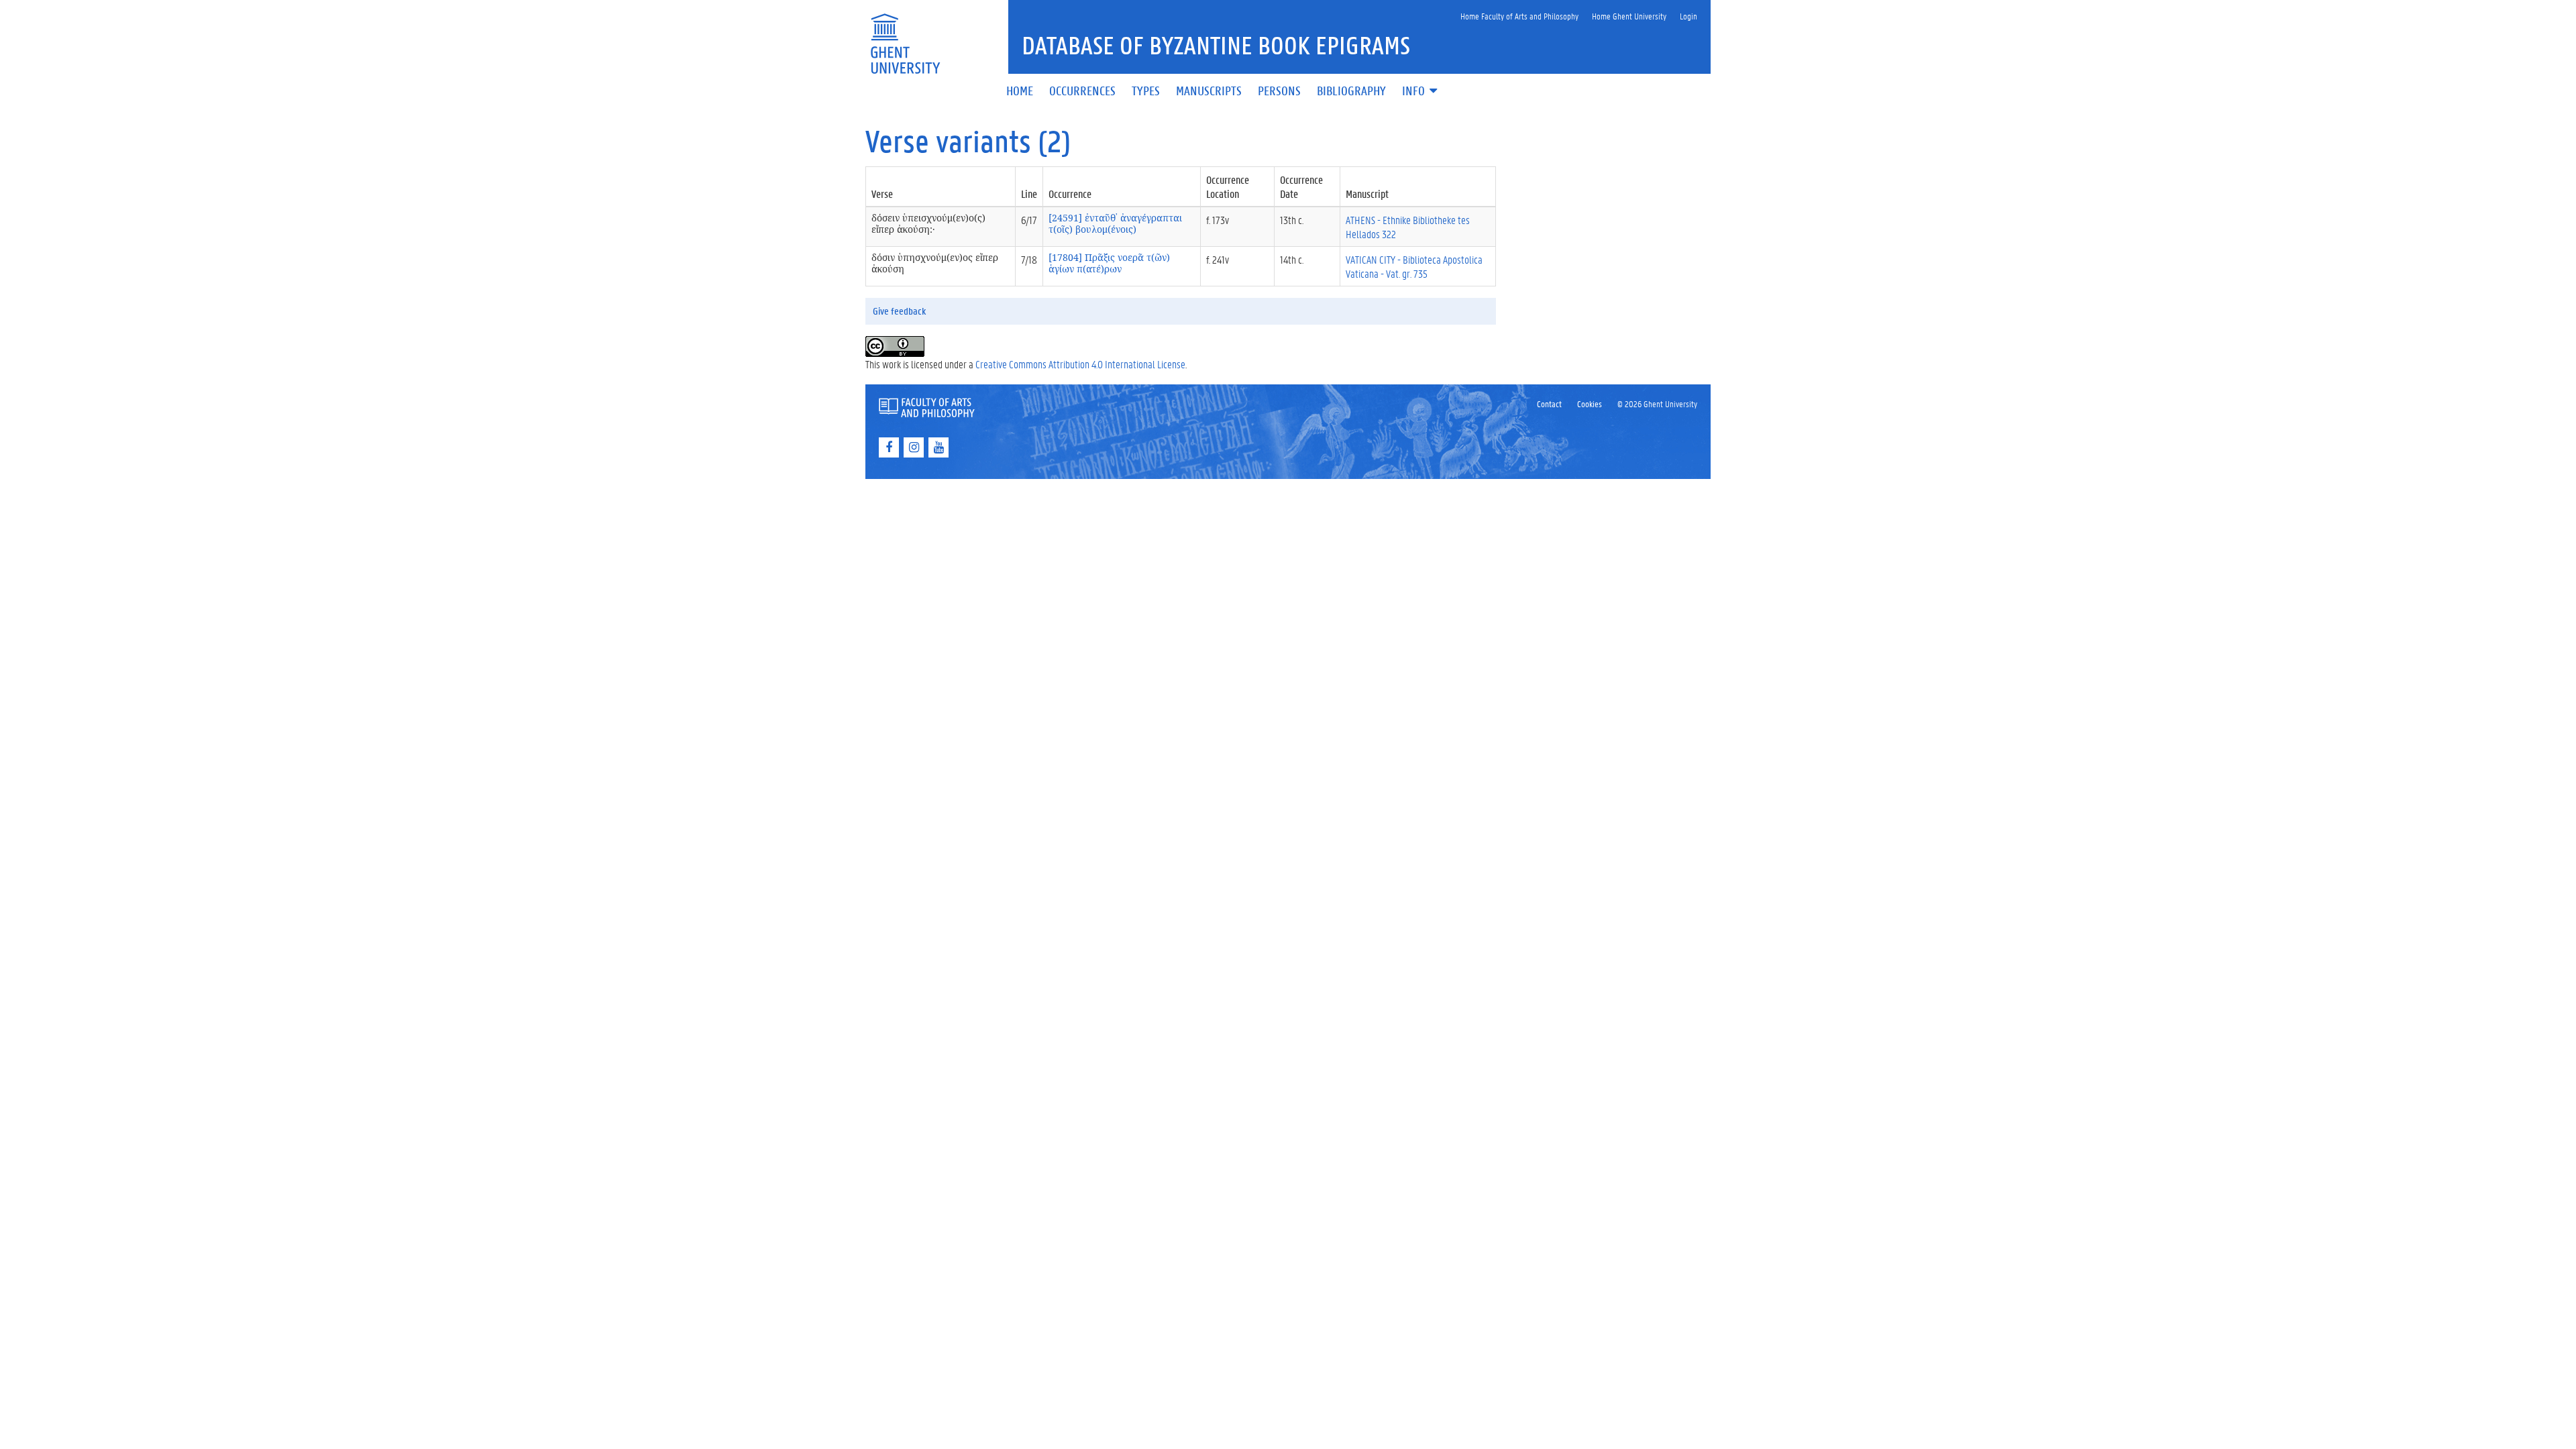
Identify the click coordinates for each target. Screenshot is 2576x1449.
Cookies (1590, 404)
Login (1688, 16)
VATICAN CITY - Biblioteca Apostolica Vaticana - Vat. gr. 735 (1414, 266)
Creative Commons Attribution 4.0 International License (1080, 364)
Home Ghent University (1629, 16)
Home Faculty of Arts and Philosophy (1519, 16)
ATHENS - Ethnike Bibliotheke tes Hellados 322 (1408, 227)
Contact (1549, 404)
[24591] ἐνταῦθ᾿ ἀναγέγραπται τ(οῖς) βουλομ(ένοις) (1115, 223)
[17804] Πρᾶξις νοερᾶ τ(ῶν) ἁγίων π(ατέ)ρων (1109, 263)
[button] (1421, 92)
